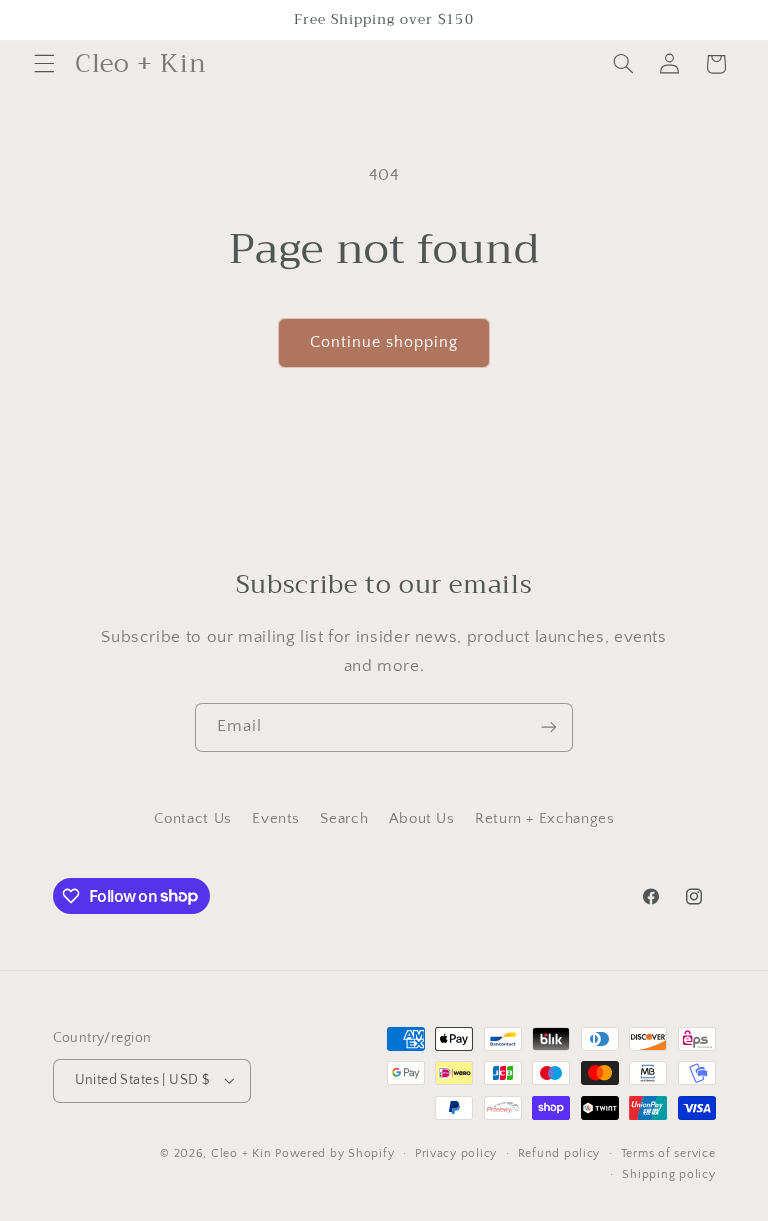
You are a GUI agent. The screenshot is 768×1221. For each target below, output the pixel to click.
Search (344, 819)
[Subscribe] (549, 727)
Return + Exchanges (544, 819)
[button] (44, 64)
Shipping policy (668, 1174)
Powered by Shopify (334, 1153)
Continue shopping (384, 342)
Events (276, 819)
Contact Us (193, 819)
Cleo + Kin (241, 1153)
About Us (422, 819)
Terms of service (668, 1153)
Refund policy (559, 1153)
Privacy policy (456, 1153)
